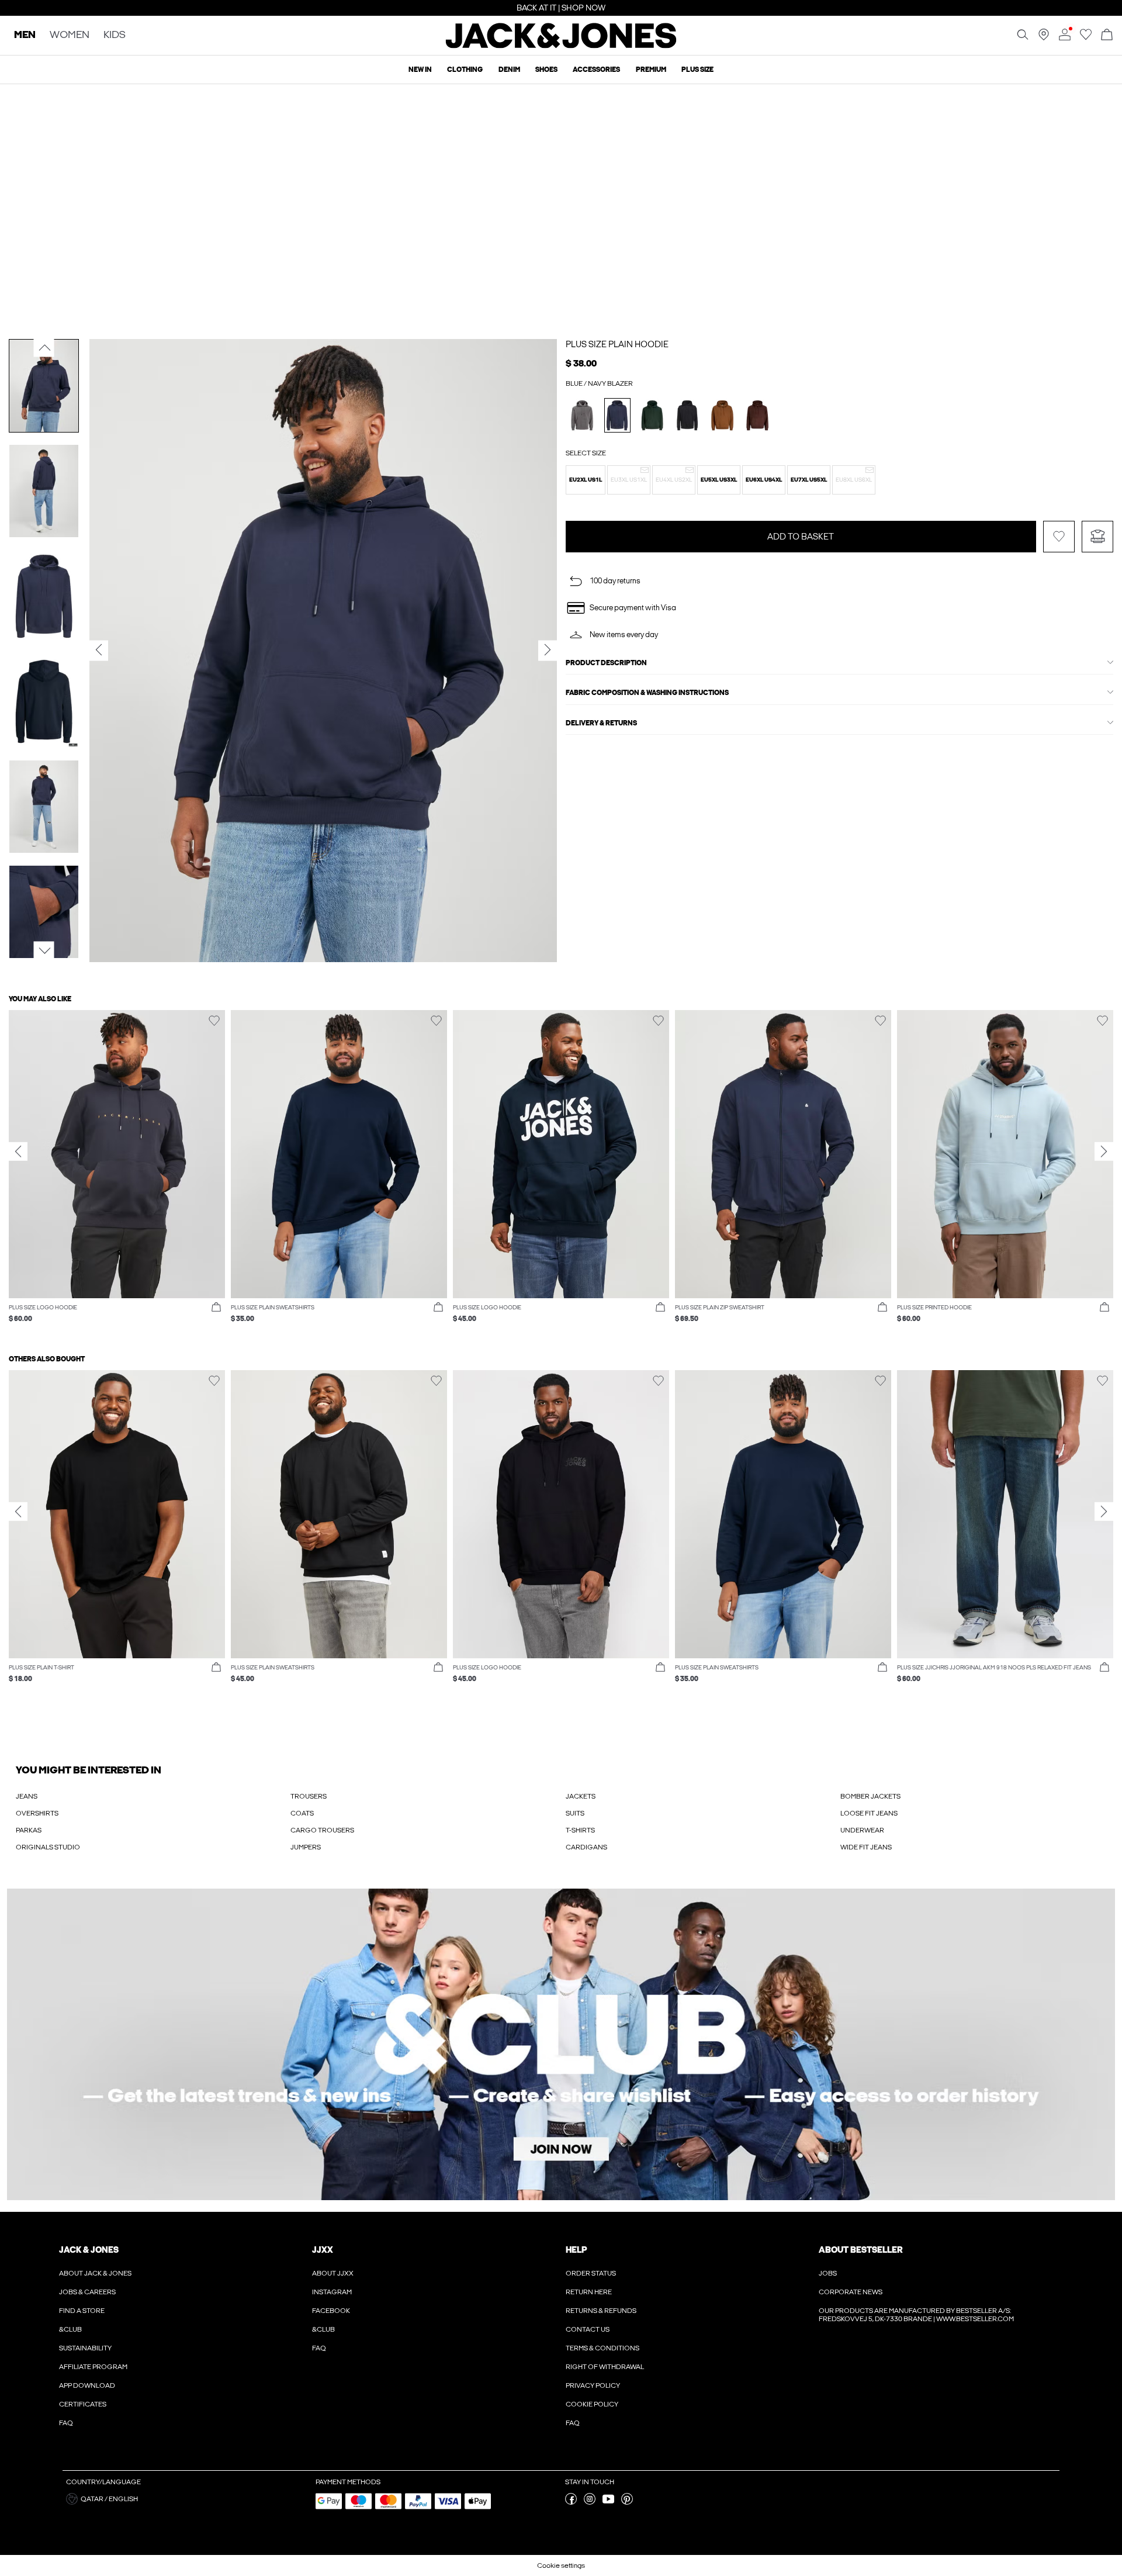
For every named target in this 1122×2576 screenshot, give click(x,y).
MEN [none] (25, 35)
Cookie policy (592, 2404)
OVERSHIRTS (37, 1813)
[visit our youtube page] (608, 2502)
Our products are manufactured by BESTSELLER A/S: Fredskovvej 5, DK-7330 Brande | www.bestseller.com (916, 2315)
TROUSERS (309, 1796)
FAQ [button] (319, 2348)
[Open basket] (1107, 35)
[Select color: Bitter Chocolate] (758, 415)
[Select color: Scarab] (652, 415)
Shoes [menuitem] (546, 70)
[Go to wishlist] (1086, 38)
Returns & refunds (601, 2311)
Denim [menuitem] (509, 70)
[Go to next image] (44, 950)
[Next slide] (1104, 1152)
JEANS (27, 1796)
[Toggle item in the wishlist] (1059, 563)
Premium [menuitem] (651, 70)
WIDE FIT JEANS (866, 1847)
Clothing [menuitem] (465, 70)
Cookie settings (561, 2565)
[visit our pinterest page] (627, 2502)
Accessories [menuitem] (596, 70)
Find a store (82, 2311)
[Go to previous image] (44, 347)
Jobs (828, 2273)
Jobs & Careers (87, 2292)
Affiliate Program (93, 2367)
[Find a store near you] (1044, 38)
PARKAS (29, 1830)
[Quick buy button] (216, 1308)
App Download (87, 2385)
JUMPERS (306, 1847)
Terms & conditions (602, 2348)
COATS (302, 1813)
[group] (117, 1172)
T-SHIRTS (580, 1830)
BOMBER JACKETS (870, 1796)
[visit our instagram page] (590, 2502)
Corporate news (851, 2292)
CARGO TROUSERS (322, 1830)
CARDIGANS (586, 1847)
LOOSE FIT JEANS (869, 1813)
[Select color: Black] (688, 415)
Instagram (332, 2292)
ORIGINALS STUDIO (48, 1847)
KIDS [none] (115, 35)
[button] (586, 480)
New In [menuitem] (420, 70)
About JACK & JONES (95, 2273)
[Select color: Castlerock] (582, 415)
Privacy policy (593, 2385)
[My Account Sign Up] (561, 2044)
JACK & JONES (89, 2250)
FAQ (66, 2423)
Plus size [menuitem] (697, 70)
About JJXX (333, 2273)
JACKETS (581, 1796)
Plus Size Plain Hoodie (617, 344)
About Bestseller (860, 2250)
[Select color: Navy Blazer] (617, 415)
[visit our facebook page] (571, 2502)
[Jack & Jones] (561, 46)
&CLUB (70, 2329)
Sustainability (85, 2348)
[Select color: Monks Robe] (723, 415)
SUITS (575, 1813)
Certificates (83, 2404)
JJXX (323, 2250)
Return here (589, 2292)
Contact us (588, 2329)
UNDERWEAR (862, 1830)
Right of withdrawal (605, 2367)
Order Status (591, 2273)
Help (576, 2250)
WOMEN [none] (70, 35)
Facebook (331, 2311)
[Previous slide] (18, 1152)
